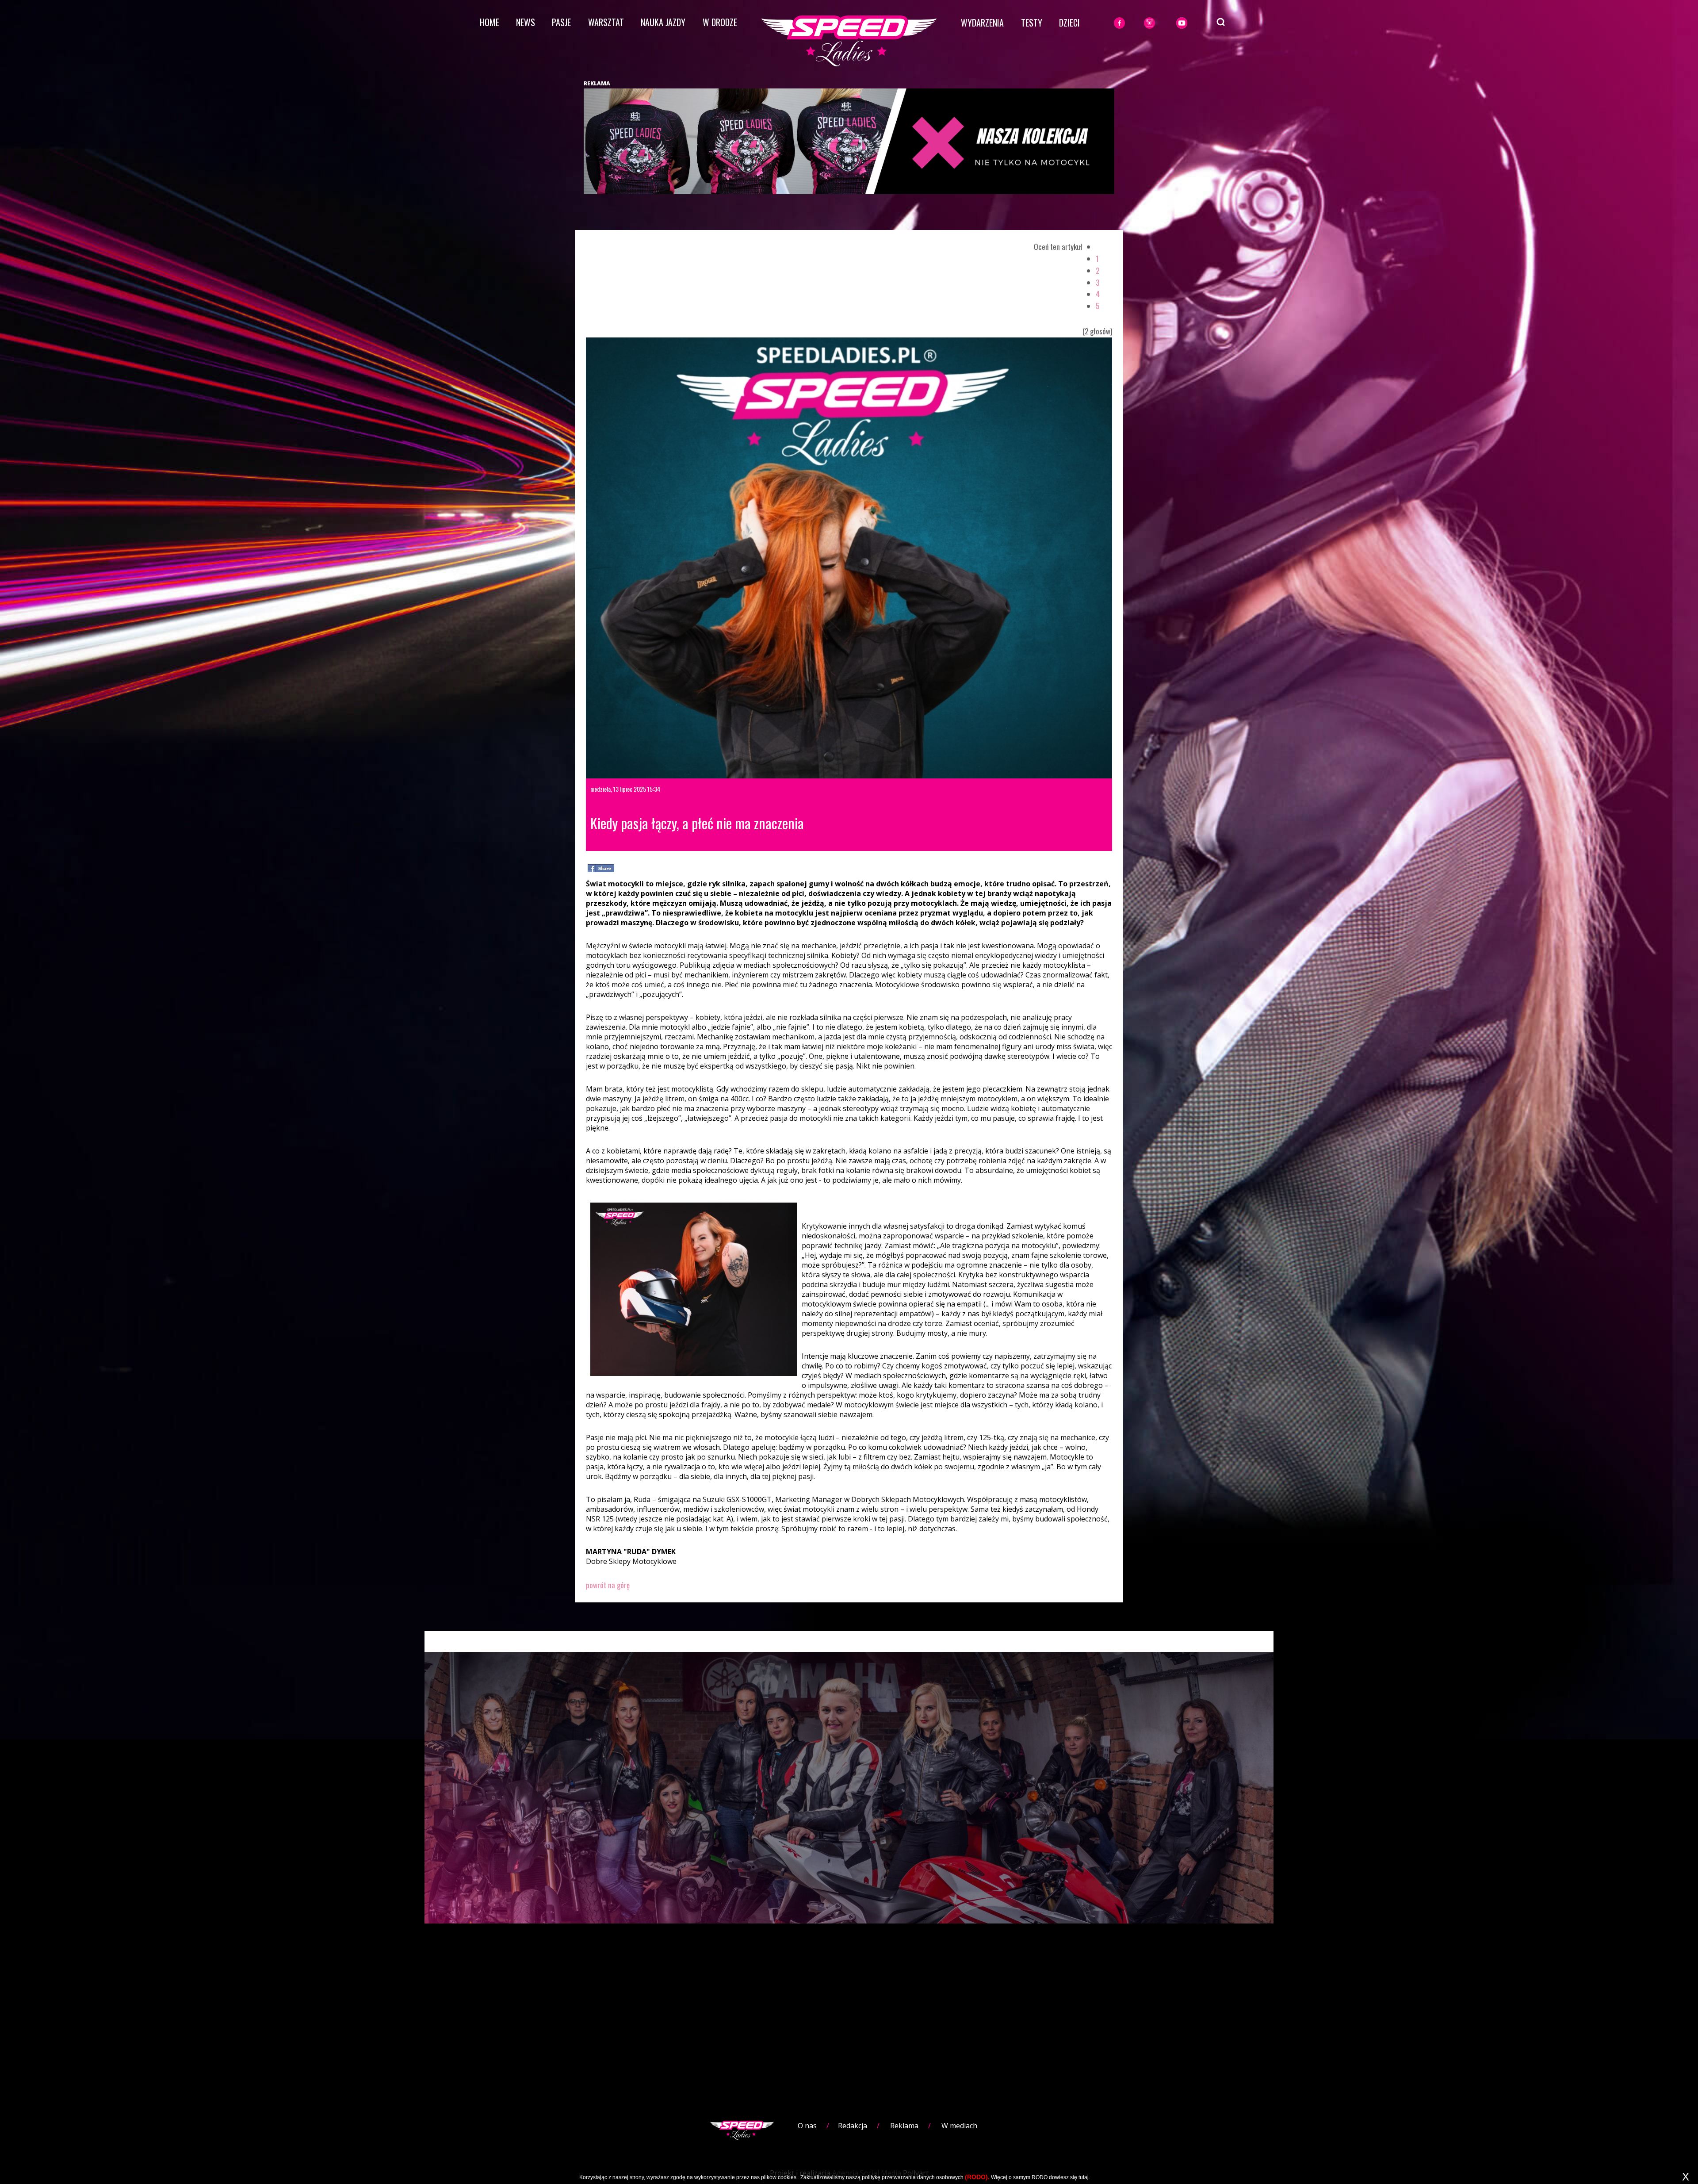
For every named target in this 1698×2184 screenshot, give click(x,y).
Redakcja (853, 2126)
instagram (1164, 23)
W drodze (720, 22)
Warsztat (606, 22)
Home (490, 22)
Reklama (904, 2126)
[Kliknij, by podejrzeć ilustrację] (849, 557)
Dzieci (1069, 23)
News (526, 22)
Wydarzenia (982, 23)
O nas (807, 2126)
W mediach (959, 2126)
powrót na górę (608, 1585)
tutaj (1084, 2177)
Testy (1032, 23)
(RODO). (977, 2177)
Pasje (561, 22)
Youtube (1192, 23)
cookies (787, 2177)
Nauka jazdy (663, 22)
